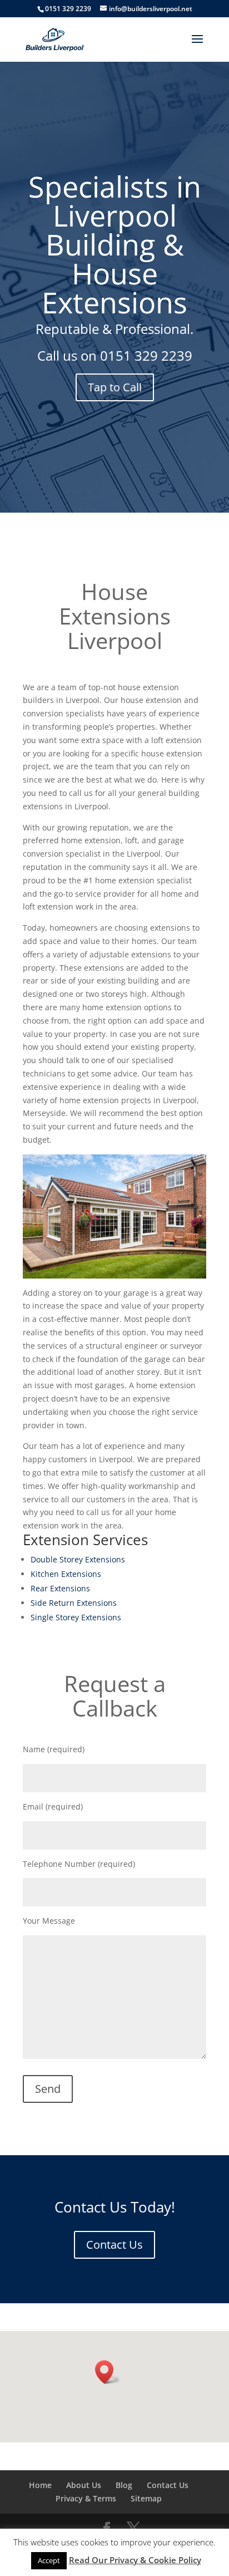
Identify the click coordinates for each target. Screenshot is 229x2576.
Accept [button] (49, 2560)
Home (40, 2485)
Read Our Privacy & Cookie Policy (135, 2560)
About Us (84, 2485)
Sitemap (146, 2498)
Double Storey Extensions (78, 1559)
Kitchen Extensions (66, 1574)
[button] (108, 2372)
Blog (124, 2485)
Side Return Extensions (74, 1603)
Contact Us (114, 2245)
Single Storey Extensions (76, 1617)
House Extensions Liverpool (115, 616)
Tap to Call (115, 387)
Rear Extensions (60, 1588)
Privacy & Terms (86, 2498)
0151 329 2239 (146, 355)
